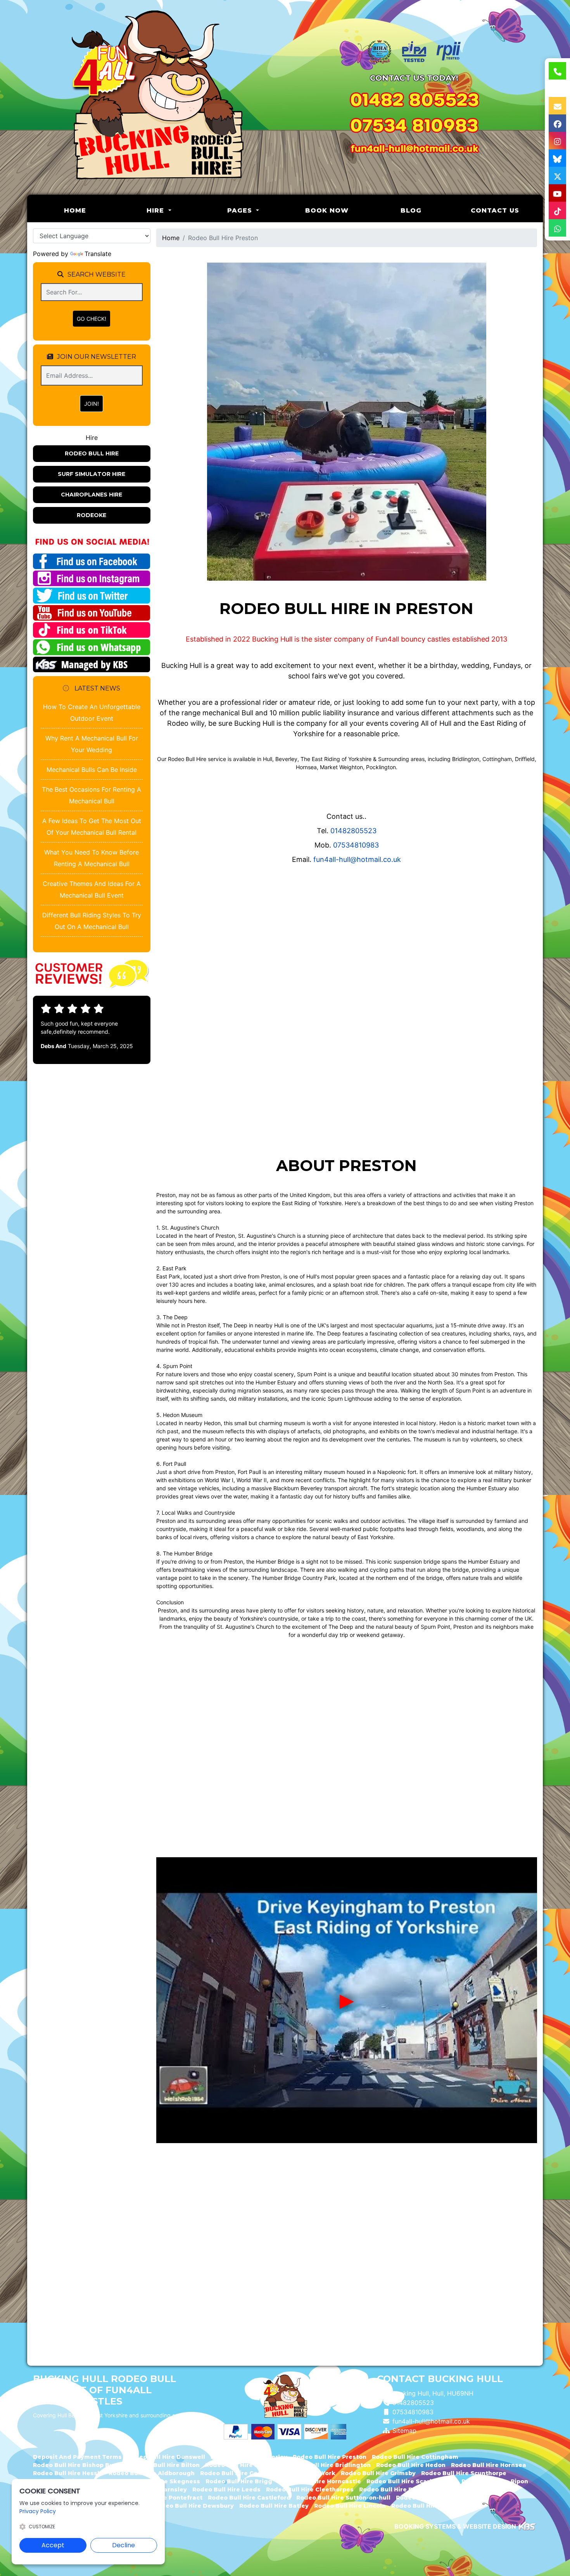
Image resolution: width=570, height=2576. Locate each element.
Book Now (327, 210)
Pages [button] (241, 210)
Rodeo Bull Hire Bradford (398, 2489)
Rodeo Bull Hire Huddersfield (436, 2506)
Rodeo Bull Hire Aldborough (152, 2473)
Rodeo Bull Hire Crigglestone (441, 2498)
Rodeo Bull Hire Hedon (411, 2465)
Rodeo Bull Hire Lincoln (350, 2506)
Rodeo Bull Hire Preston (330, 2457)
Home (91, 210)
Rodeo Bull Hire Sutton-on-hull (343, 2498)
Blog (411, 210)
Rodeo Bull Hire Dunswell (166, 2457)
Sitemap (404, 2431)
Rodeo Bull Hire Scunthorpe (464, 2473)
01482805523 (353, 831)
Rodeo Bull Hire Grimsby (378, 2473)
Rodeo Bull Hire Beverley (249, 2457)
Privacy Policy (38, 2511)
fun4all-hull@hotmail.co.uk (357, 859)
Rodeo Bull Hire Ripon (495, 2481)
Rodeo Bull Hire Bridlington (328, 2465)
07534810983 (356, 845)
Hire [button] (156, 210)
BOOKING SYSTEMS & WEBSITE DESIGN (455, 2526)
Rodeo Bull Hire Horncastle (319, 2481)
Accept (53, 2545)
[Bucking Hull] (156, 97)
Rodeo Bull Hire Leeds (226, 2489)
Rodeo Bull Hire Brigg (239, 2481)
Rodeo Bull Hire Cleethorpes (310, 2489)
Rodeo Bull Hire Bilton (166, 2465)
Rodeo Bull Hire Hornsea (489, 2465)
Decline (123, 2545)
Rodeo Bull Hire (92, 453)
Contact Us (495, 210)
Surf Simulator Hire (92, 474)
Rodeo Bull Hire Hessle (68, 2473)
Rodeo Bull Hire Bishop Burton (80, 2465)
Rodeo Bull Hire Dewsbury (194, 2506)
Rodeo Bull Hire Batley (274, 2506)
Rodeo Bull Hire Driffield (243, 2465)
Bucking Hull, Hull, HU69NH (433, 2393)
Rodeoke (92, 515)
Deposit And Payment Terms (77, 2457)
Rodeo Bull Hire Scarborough (411, 2481)
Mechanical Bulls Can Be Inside (92, 770)
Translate (98, 254)
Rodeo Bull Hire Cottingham (415, 2457)
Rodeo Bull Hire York (304, 2473)
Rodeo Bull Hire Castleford (249, 2498)
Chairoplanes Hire (92, 495)
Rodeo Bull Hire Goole (234, 2473)
